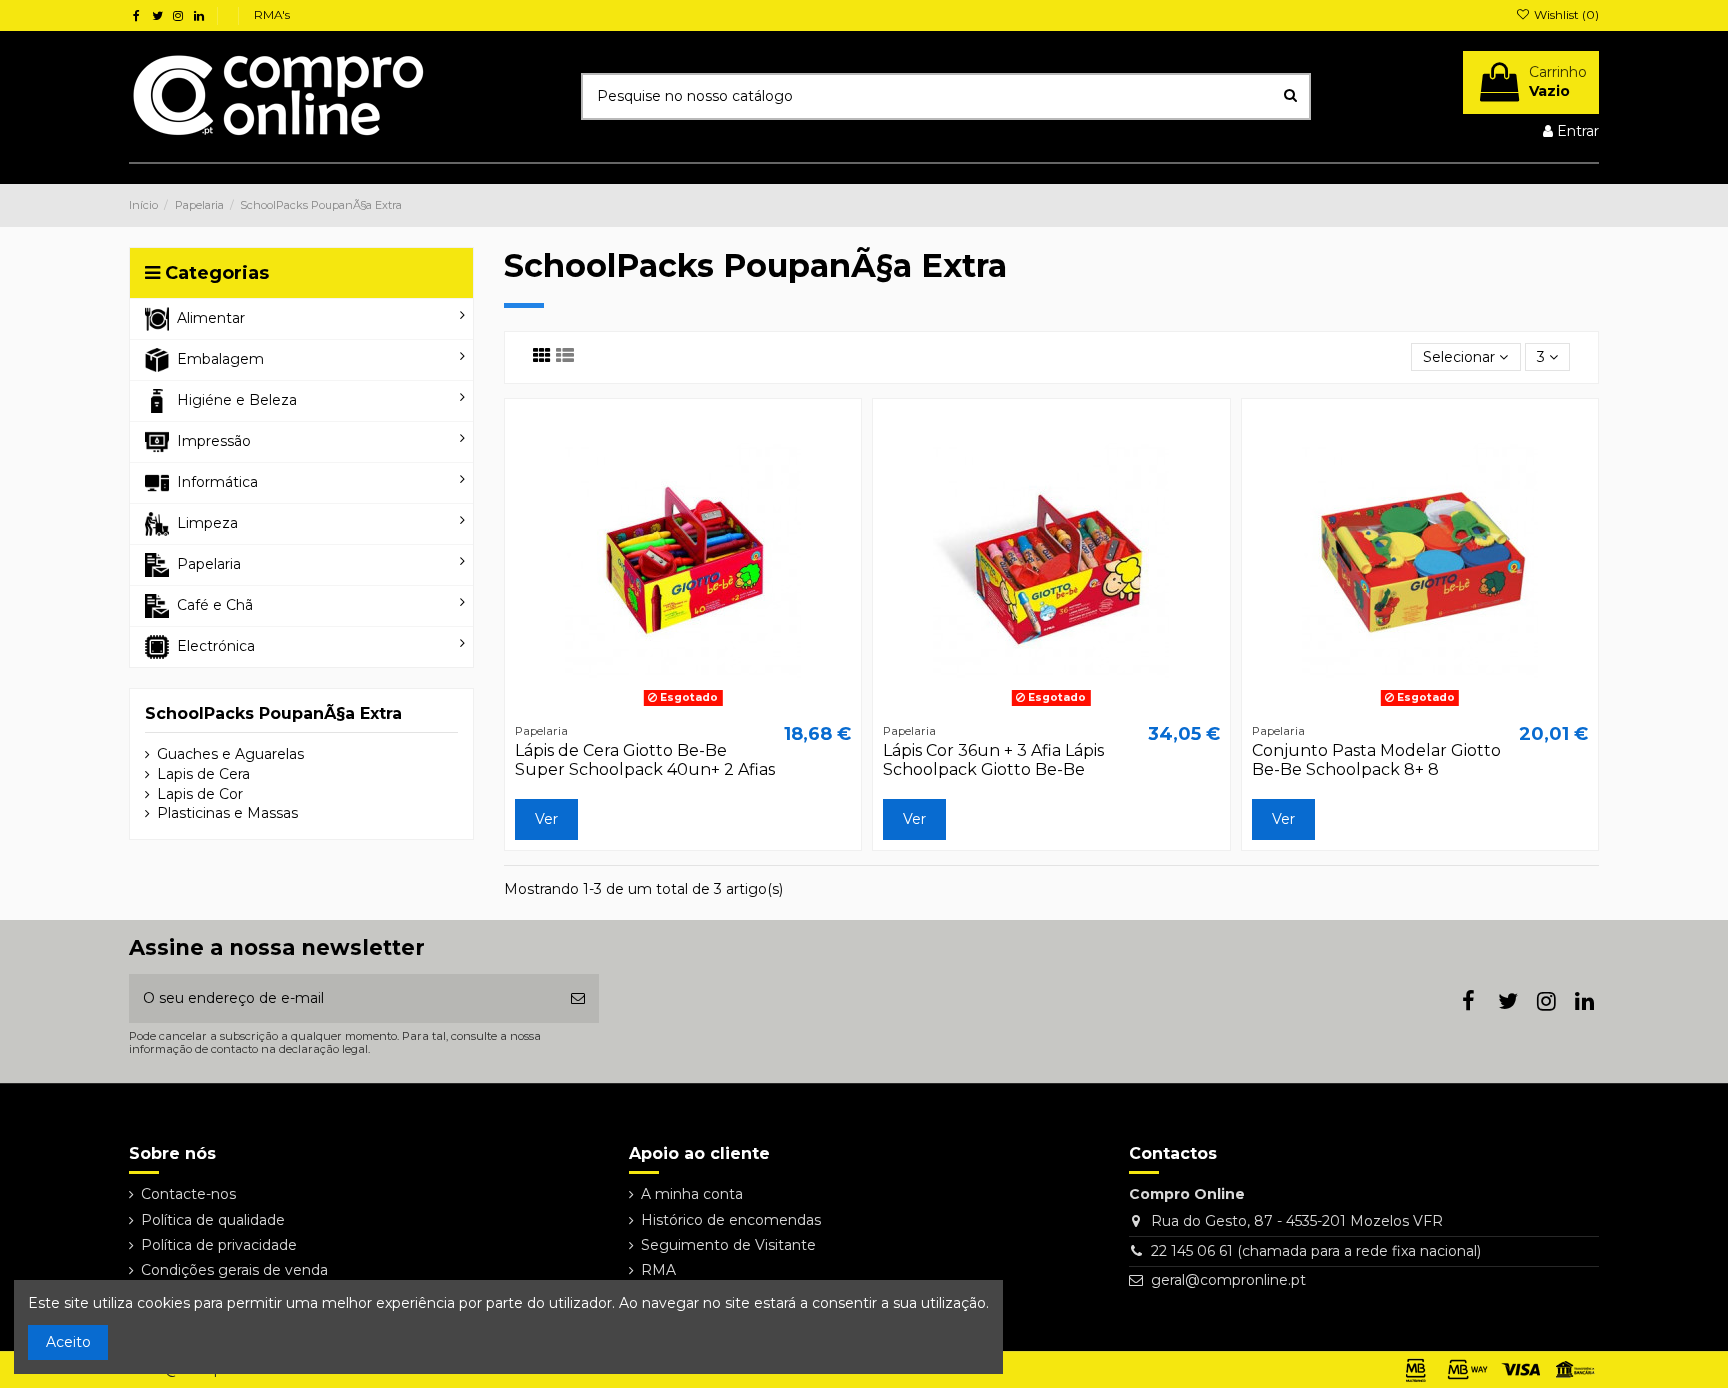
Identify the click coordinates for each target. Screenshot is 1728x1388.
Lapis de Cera (203, 774)
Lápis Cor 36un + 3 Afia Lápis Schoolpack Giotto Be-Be (993, 760)
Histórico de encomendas (731, 1220)
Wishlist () (1565, 14)
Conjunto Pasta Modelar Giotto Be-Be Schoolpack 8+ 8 (1376, 760)
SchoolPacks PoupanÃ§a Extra (273, 713)
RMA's (272, 14)
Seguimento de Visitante (728, 1245)
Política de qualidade (213, 1220)
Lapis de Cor (200, 794)
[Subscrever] (578, 998)
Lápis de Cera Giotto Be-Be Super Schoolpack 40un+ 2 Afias (645, 760)
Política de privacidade (219, 1245)
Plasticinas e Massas (227, 813)
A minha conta (692, 1194)
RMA (658, 1270)
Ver (546, 819)
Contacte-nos (188, 1194)
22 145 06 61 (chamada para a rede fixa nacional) (1316, 1251)
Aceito (68, 1342)
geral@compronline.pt (1228, 1280)
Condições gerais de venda (234, 1270)
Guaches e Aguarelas (230, 754)
